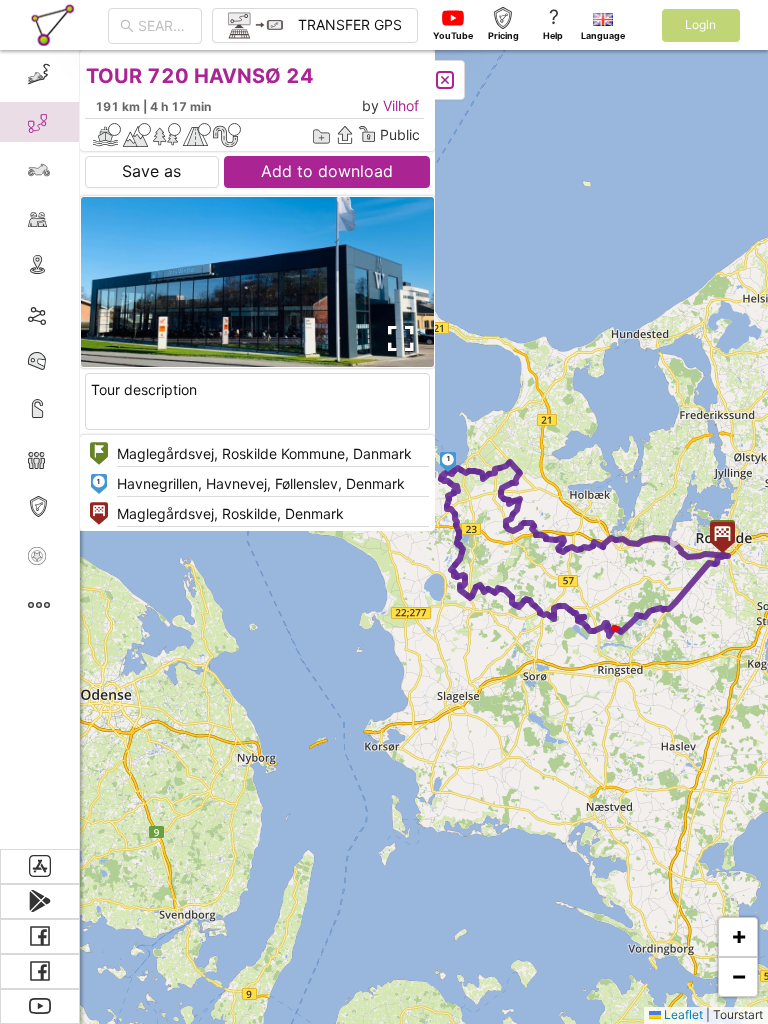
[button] (448, 462)
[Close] (445, 80)
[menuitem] (39, 74)
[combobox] (164, 26)
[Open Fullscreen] (398, 339)
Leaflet (682, 1014)
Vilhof (401, 105)
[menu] (40, 449)
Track (71, 313)
